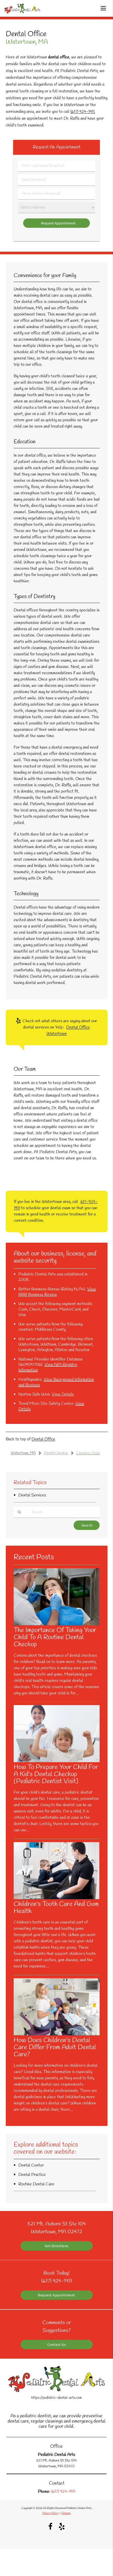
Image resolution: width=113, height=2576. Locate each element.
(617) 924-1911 (82, 112)
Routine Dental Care (36, 2184)
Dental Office (43, 1439)
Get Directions (57, 2246)
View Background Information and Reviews (56, 1382)
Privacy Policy (50, 2513)
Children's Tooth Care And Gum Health (56, 1908)
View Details (63, 1394)
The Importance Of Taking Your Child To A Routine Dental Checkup (55, 1637)
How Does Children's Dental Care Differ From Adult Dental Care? (55, 2047)
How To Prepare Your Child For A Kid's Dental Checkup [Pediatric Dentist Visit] (56, 1774)
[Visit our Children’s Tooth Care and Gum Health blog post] (57, 1898)
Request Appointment (56, 2295)
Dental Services (32, 1495)
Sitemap (66, 2513)
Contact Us (56, 2345)
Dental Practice (32, 2175)
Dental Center (31, 2165)
